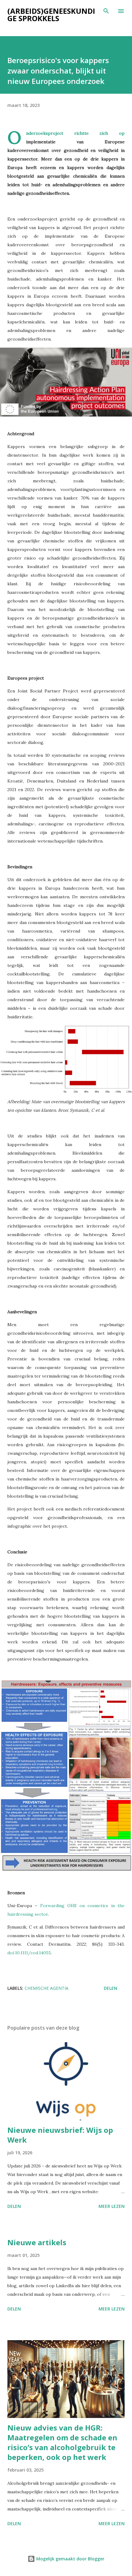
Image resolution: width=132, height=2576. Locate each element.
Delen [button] (111, 1988)
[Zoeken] (106, 11)
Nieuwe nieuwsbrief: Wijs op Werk (60, 2135)
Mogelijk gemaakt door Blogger (70, 2559)
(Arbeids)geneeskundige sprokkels (51, 15)
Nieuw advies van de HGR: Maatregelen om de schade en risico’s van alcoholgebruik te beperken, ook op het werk (62, 2442)
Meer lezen (112, 2206)
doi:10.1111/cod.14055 (29, 1953)
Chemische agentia (47, 1988)
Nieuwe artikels (37, 2242)
